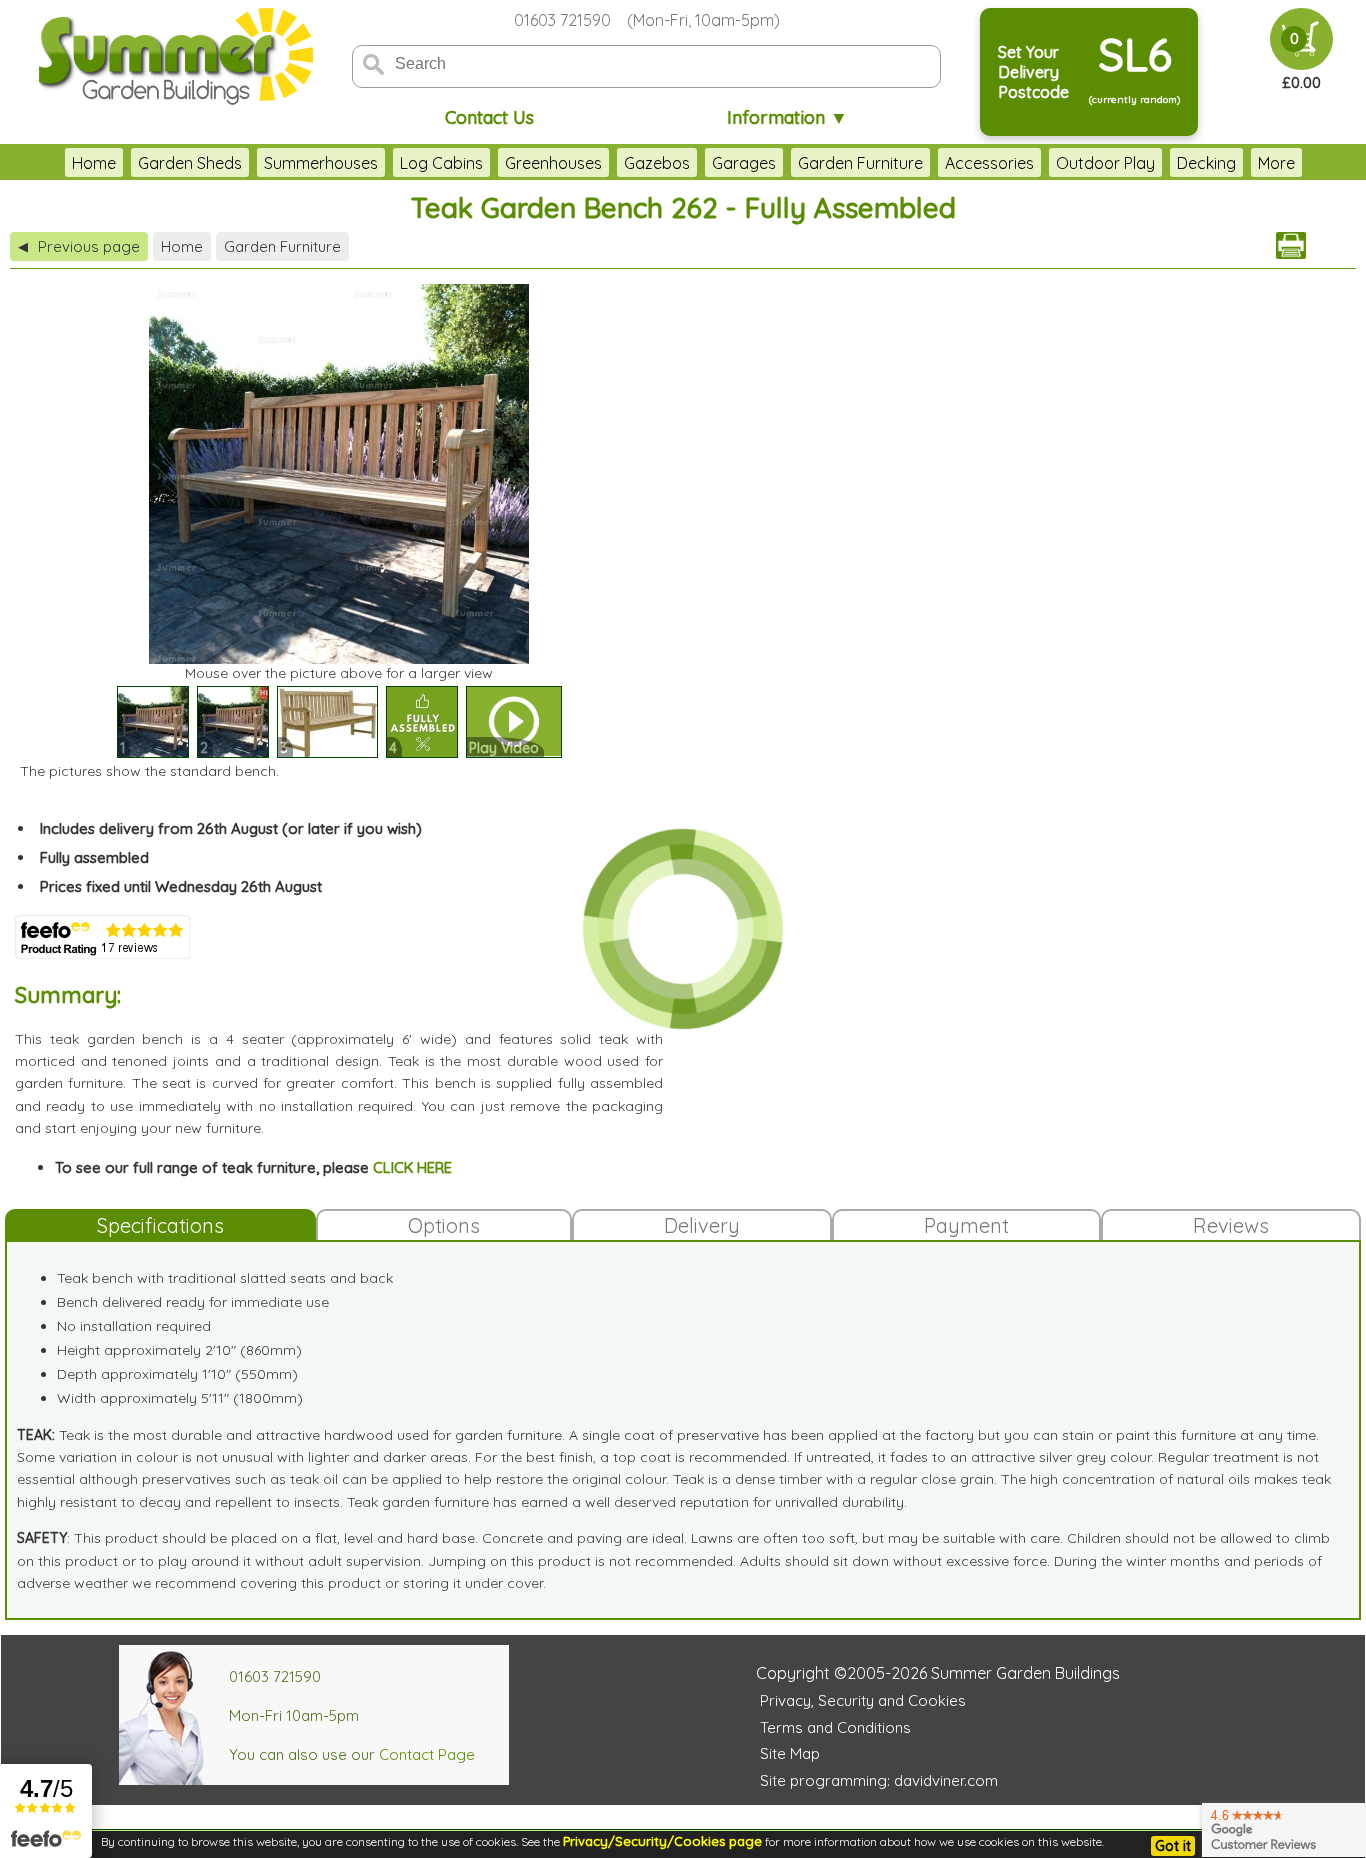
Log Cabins (441, 163)
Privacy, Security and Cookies (863, 1700)
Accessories (989, 163)
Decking (1206, 163)
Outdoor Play (1105, 163)
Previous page (79, 246)
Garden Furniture (860, 163)
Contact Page (427, 1754)
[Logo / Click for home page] (173, 56)
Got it (1173, 1846)
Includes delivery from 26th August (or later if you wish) (231, 828)
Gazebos (657, 163)
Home (94, 163)
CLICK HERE (412, 1167)
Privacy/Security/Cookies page (662, 1841)
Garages (744, 163)
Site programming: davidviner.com (879, 1780)
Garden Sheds (190, 163)
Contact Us (489, 117)
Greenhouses (553, 163)
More (1276, 163)
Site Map (790, 1753)
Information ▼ (787, 117)
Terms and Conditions (835, 1727)
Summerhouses (321, 163)
